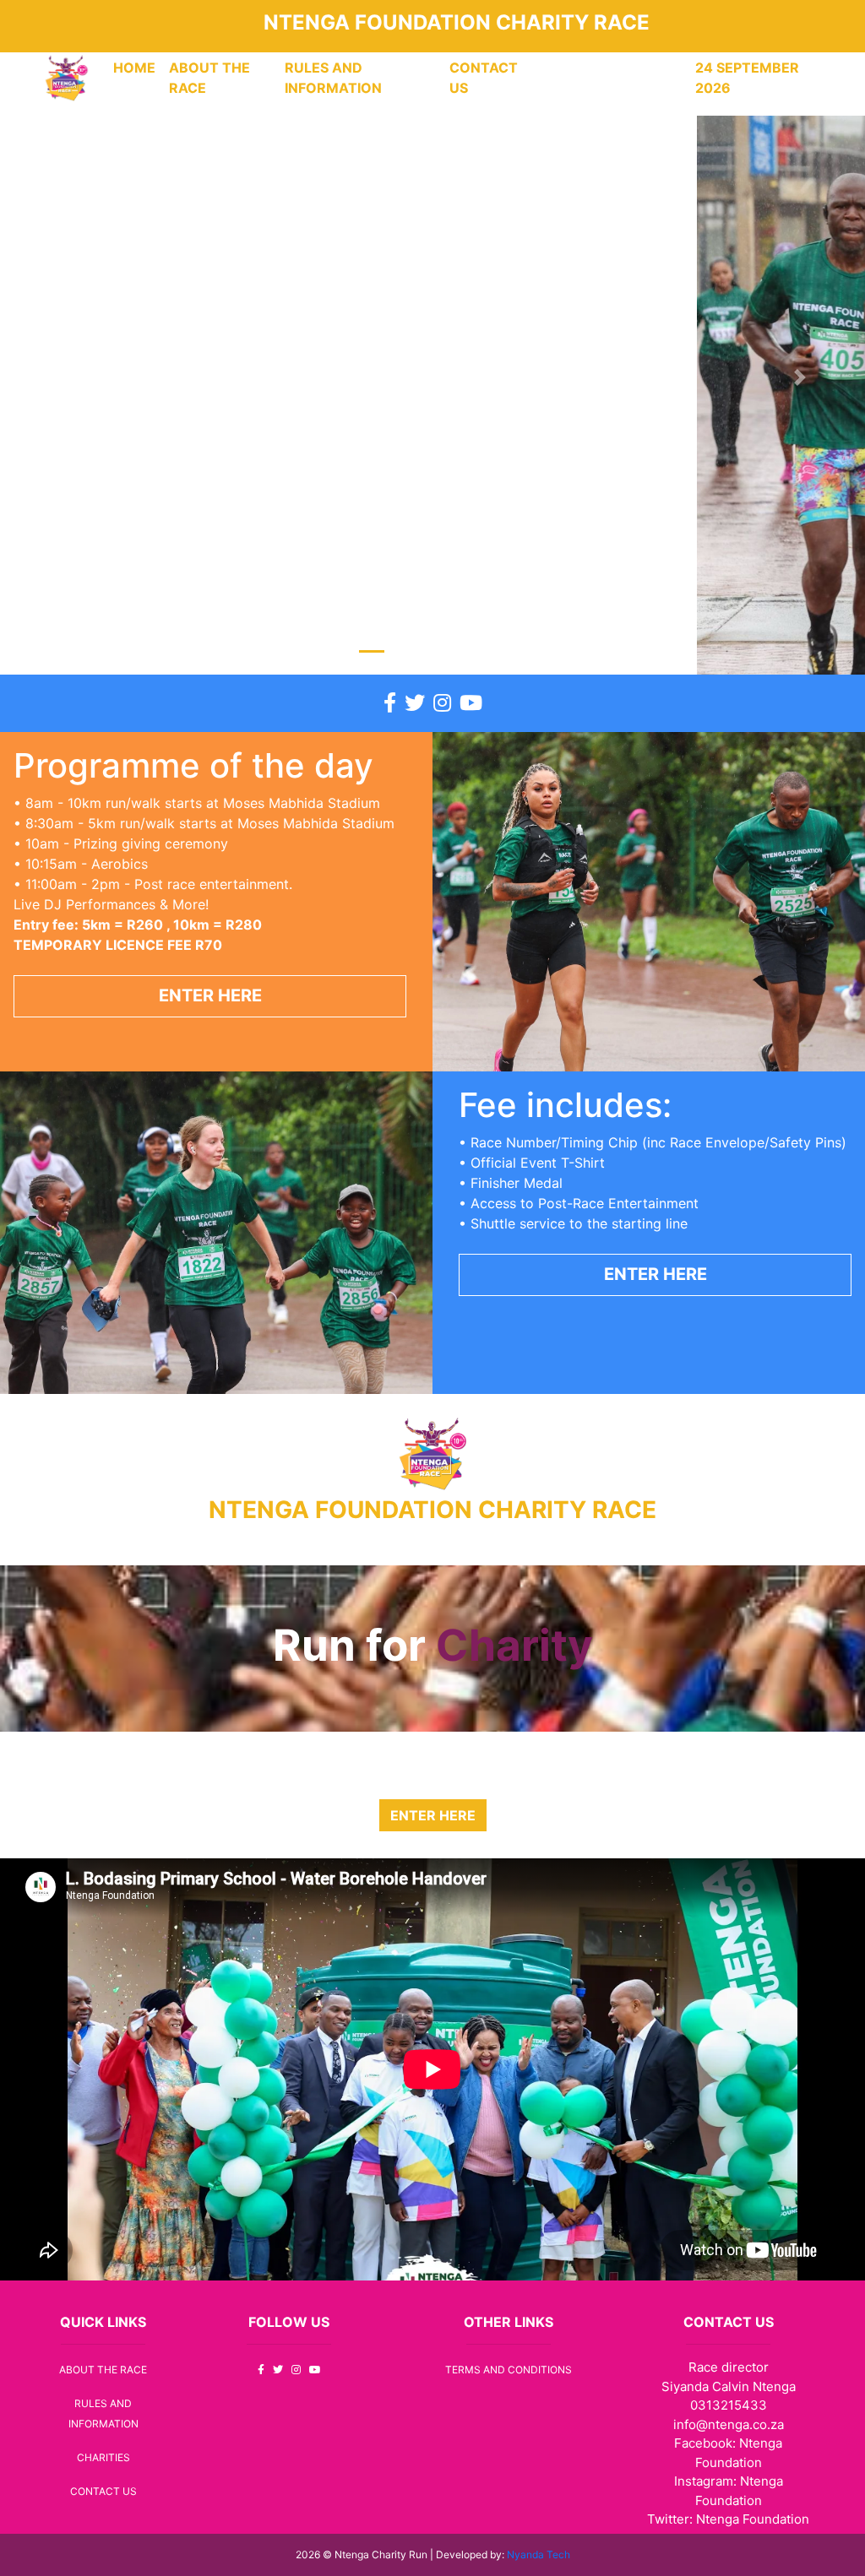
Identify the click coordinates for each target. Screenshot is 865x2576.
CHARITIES (103, 2457)
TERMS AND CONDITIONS (509, 2370)
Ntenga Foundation (753, 2519)
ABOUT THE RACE (209, 78)
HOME (138, 67)
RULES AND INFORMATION (333, 78)
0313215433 (729, 2405)
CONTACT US (484, 78)
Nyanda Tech (539, 2554)
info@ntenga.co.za (729, 2424)
